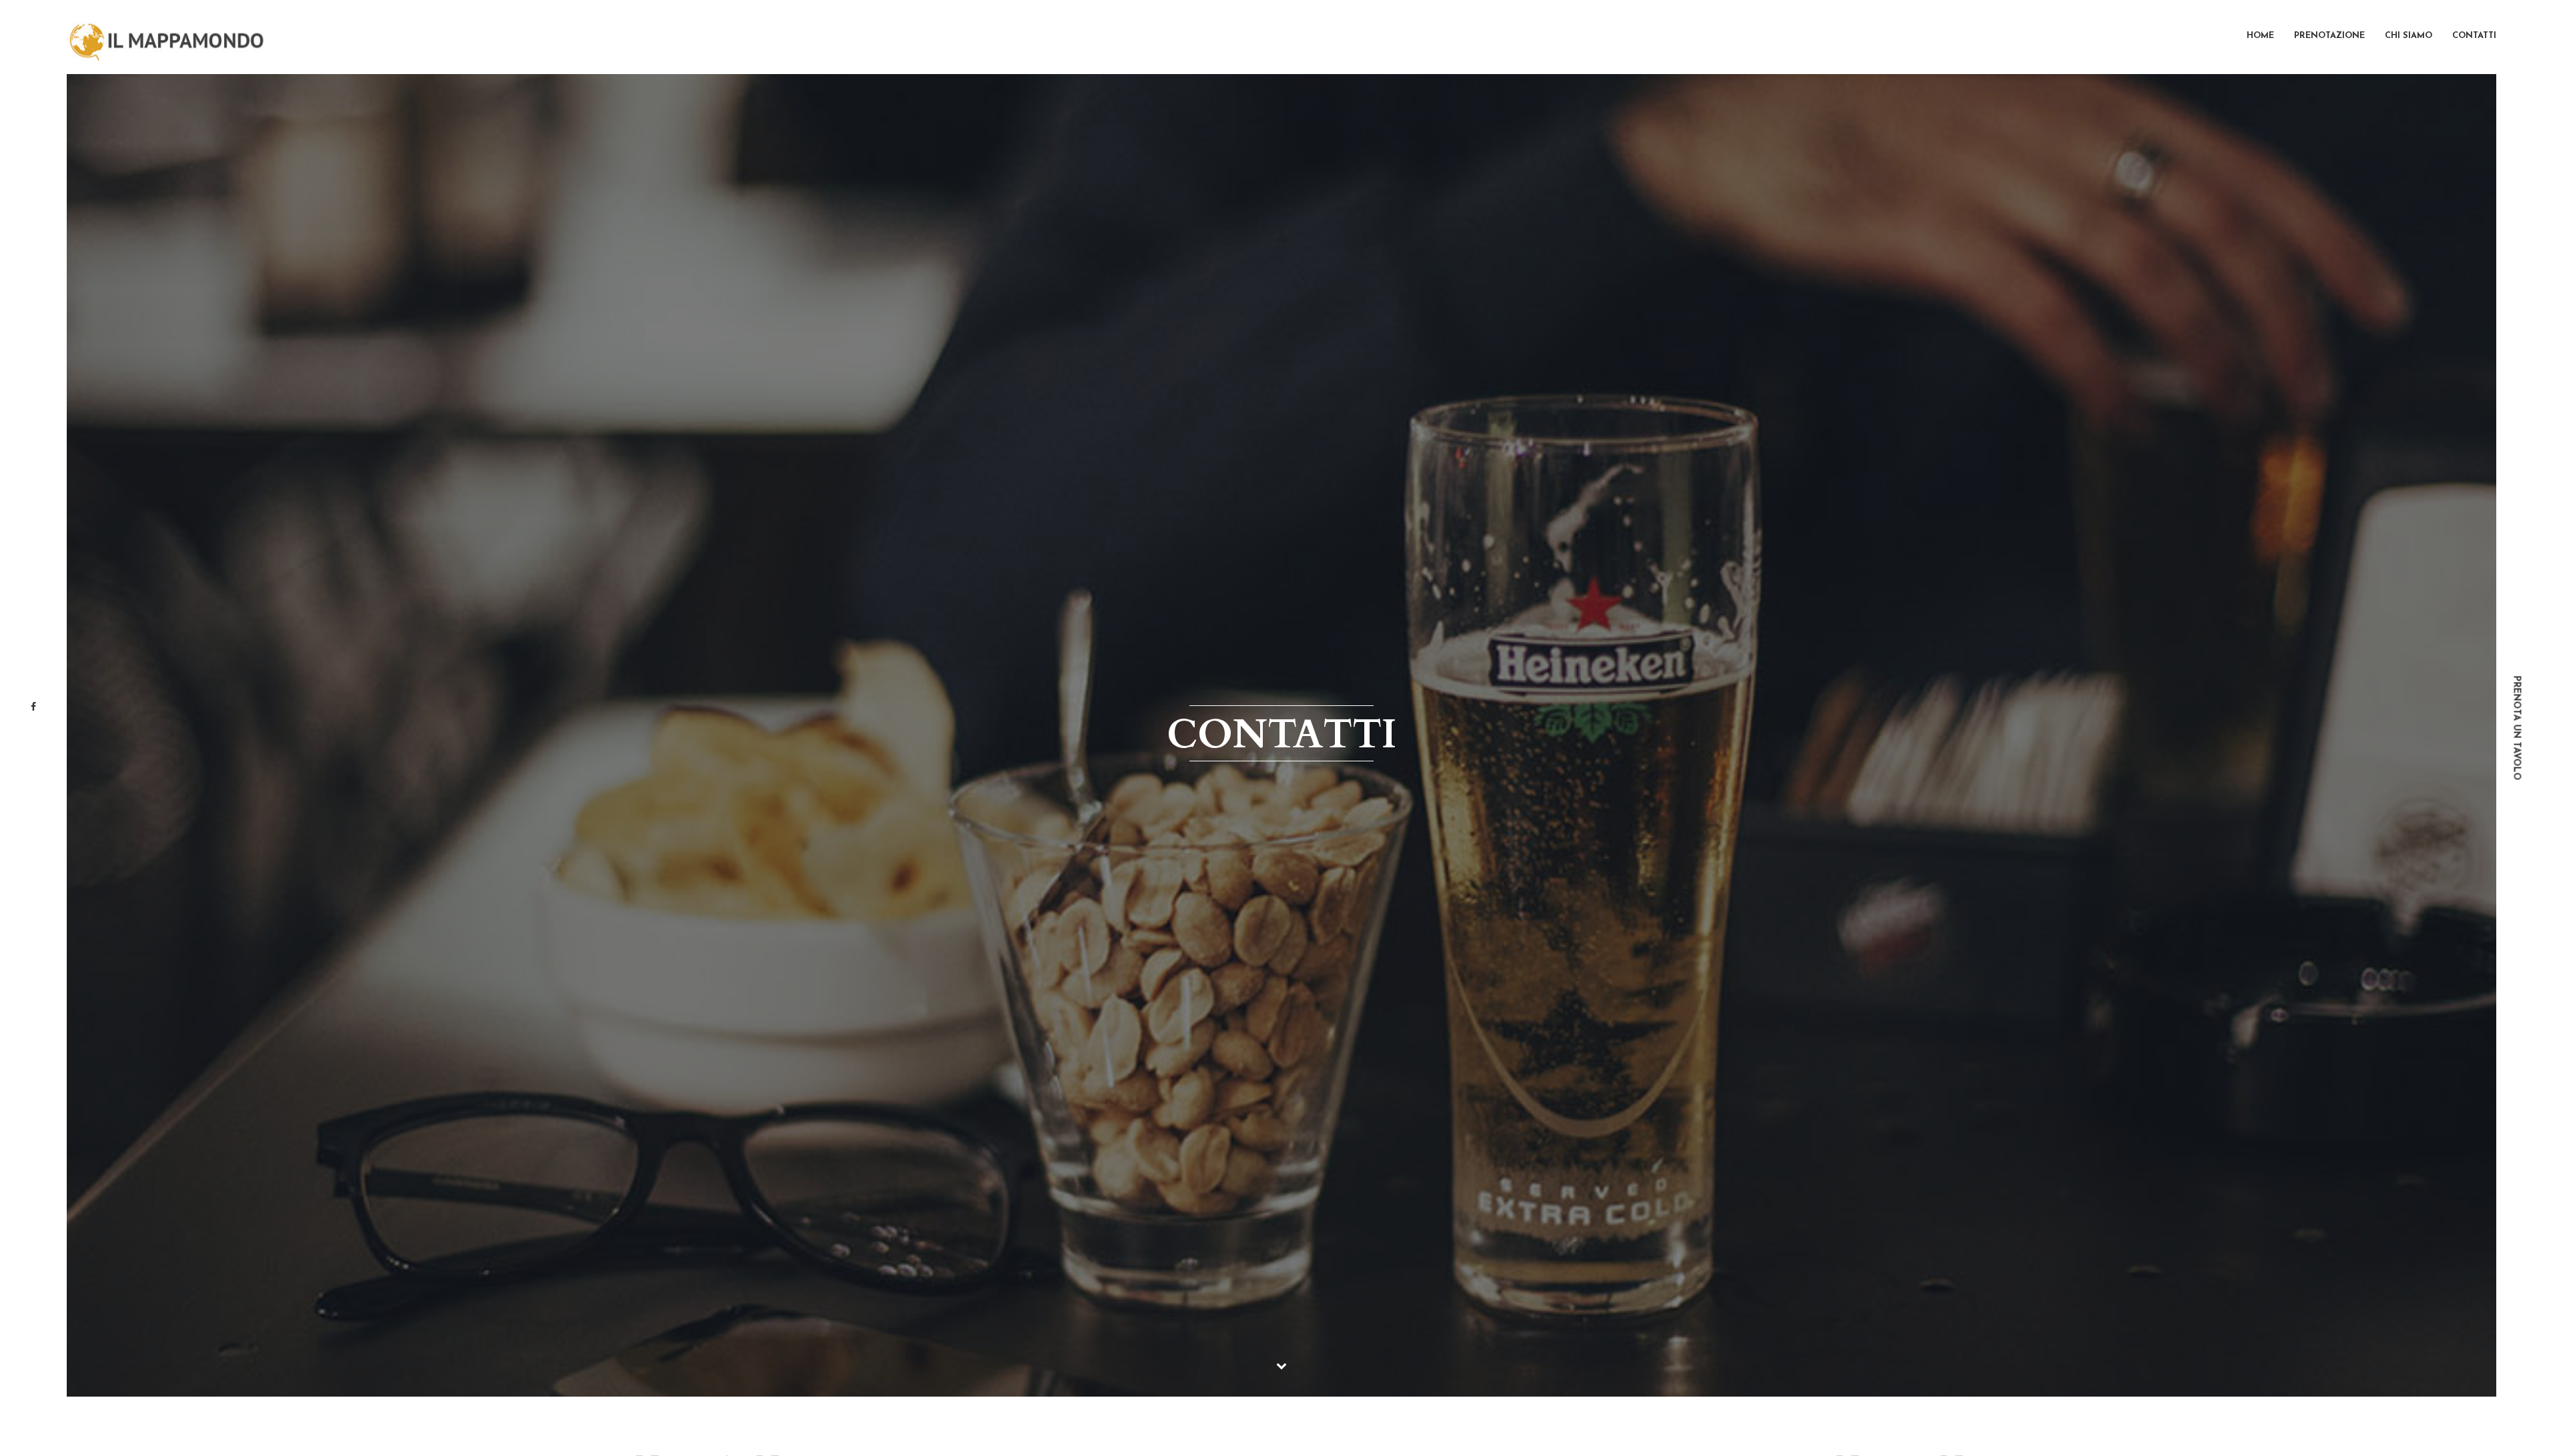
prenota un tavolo (2517, 728)
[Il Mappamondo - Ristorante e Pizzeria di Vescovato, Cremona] (167, 37)
